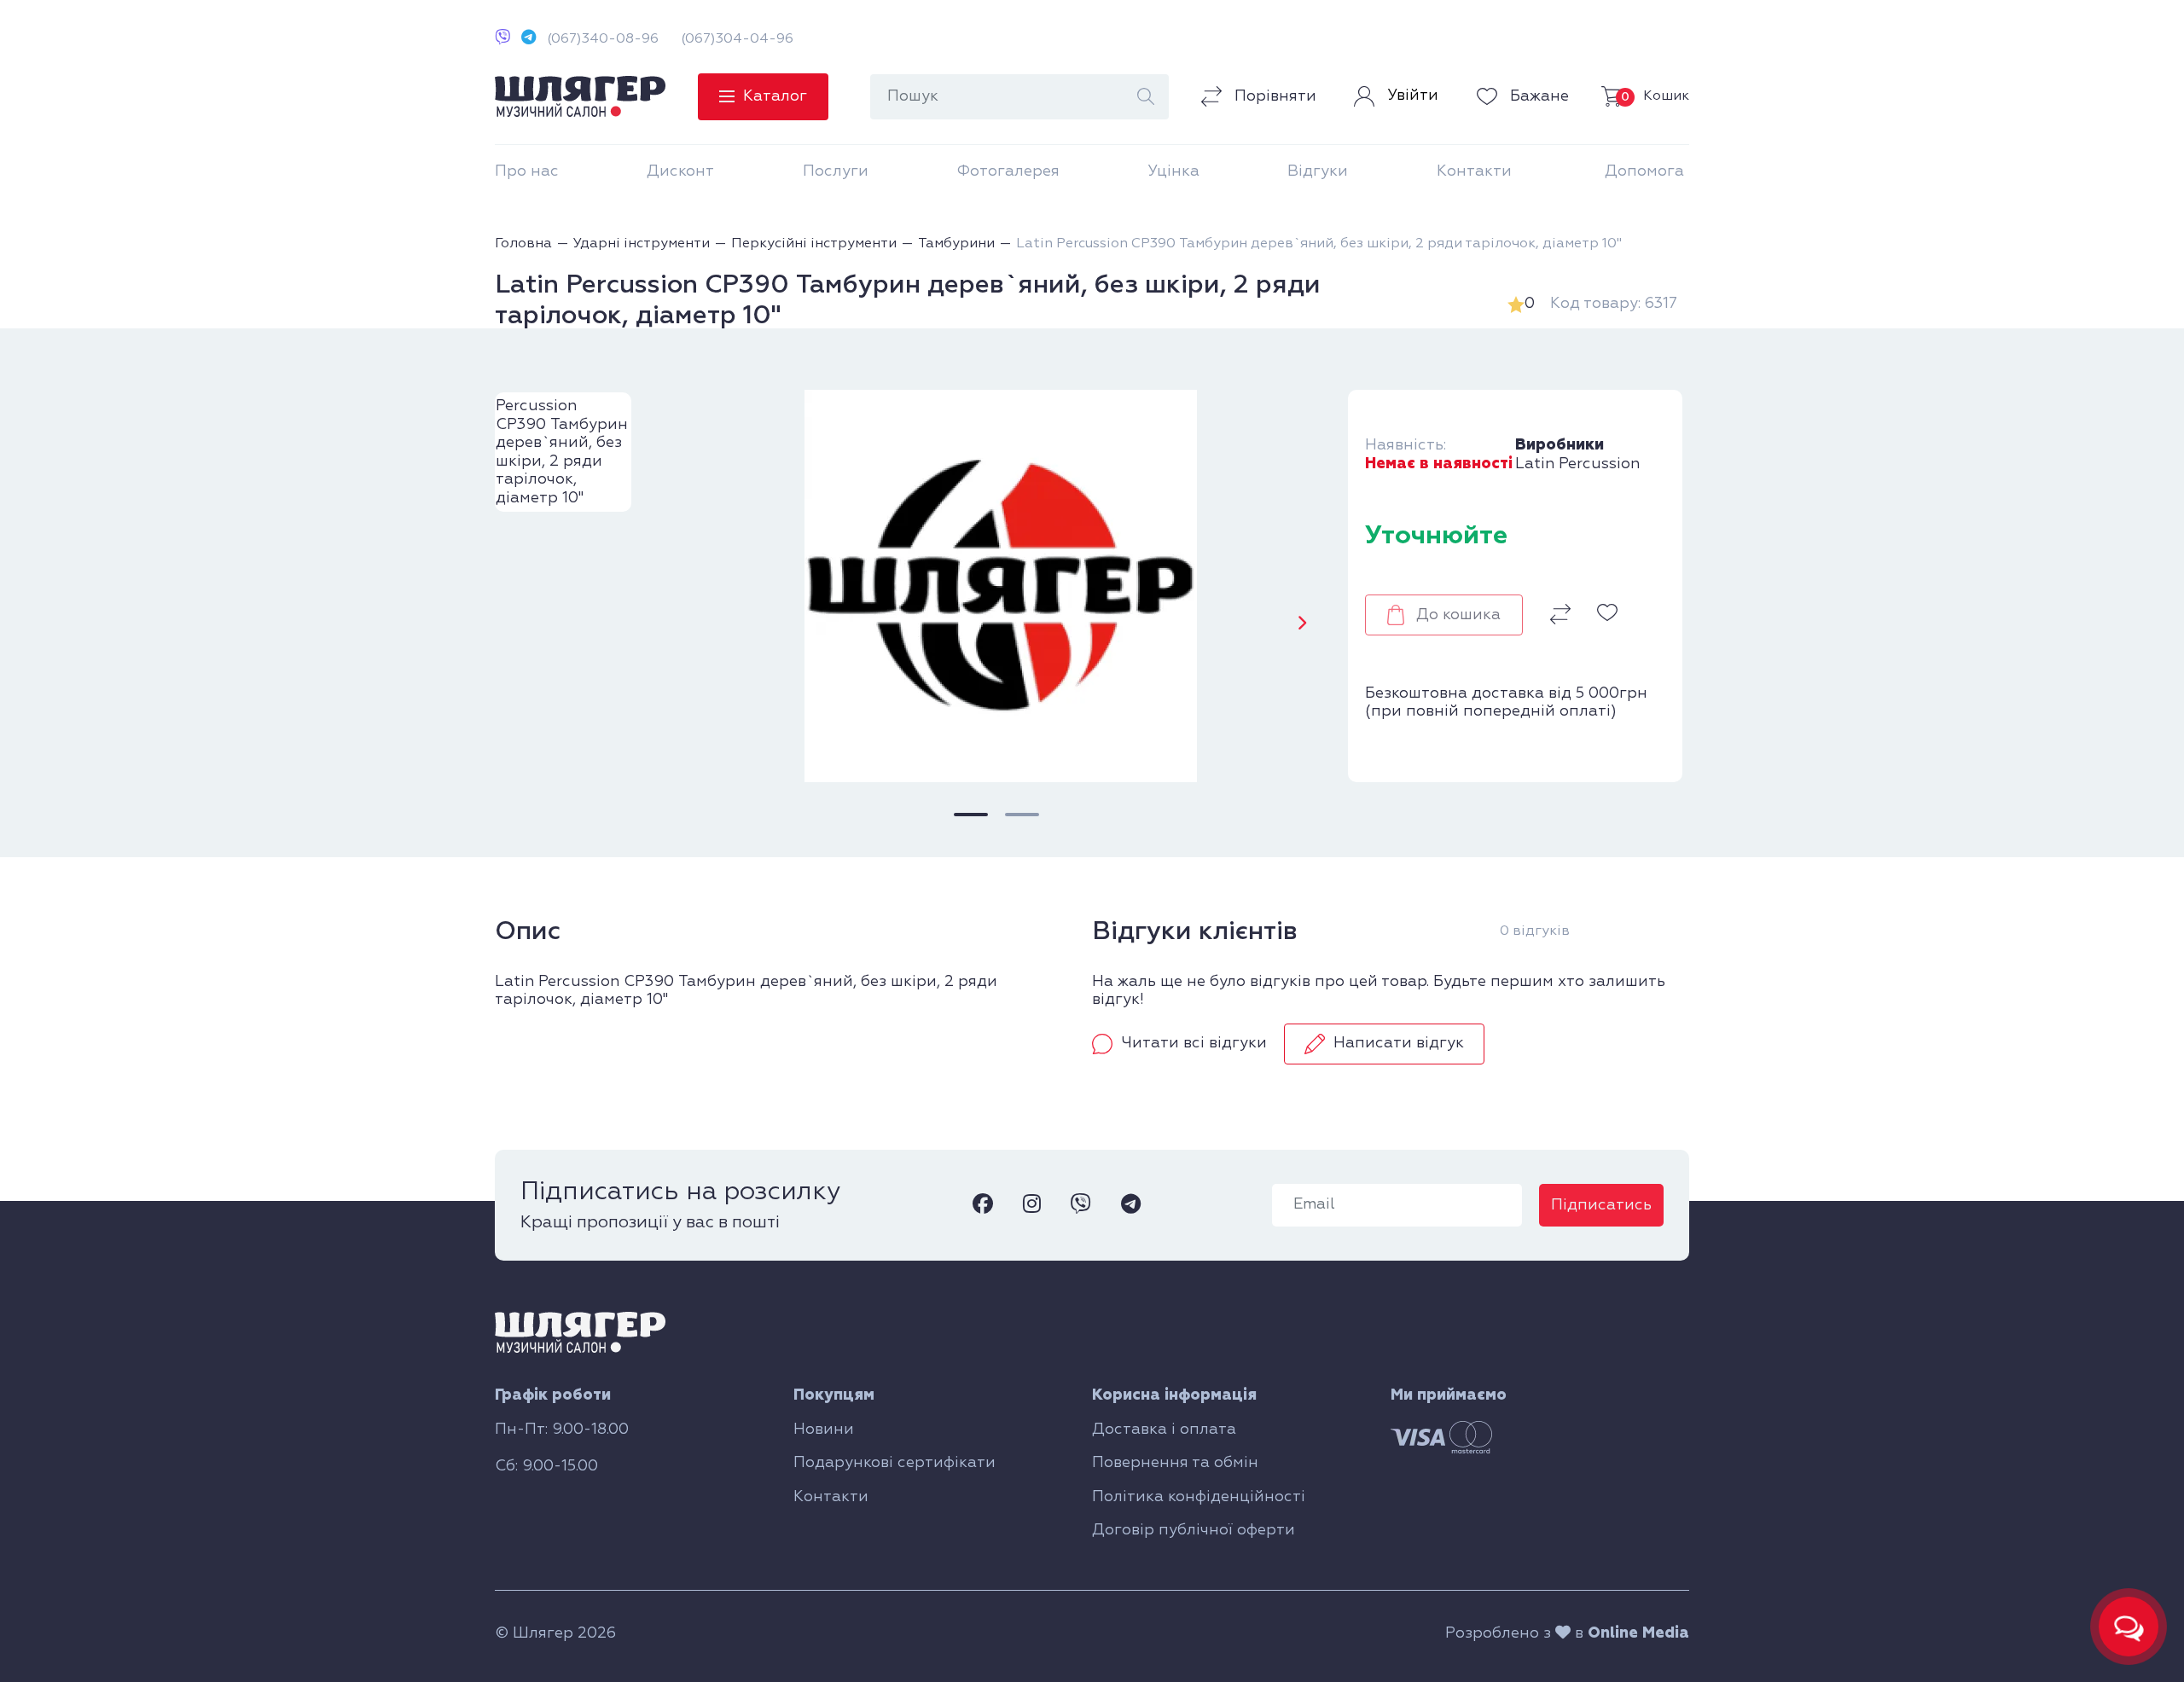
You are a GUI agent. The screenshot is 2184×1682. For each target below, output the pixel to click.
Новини (824, 1430)
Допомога (1644, 171)
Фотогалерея (1008, 171)
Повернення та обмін (1175, 1463)
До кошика (1458, 615)
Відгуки (1318, 171)
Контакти (1474, 171)
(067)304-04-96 (737, 39)
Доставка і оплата (1164, 1430)
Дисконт (680, 171)
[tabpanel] (996, 586)
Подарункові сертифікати (895, 1463)
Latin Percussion (1577, 464)
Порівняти (1273, 96)
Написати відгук (1399, 1043)
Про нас (527, 171)
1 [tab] (971, 815)
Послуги (836, 171)
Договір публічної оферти (1194, 1530)
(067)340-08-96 (603, 39)
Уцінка (1173, 171)
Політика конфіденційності (1199, 1497)
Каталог (775, 96)
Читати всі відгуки (1194, 1043)
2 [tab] (1022, 815)
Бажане (1537, 96)
